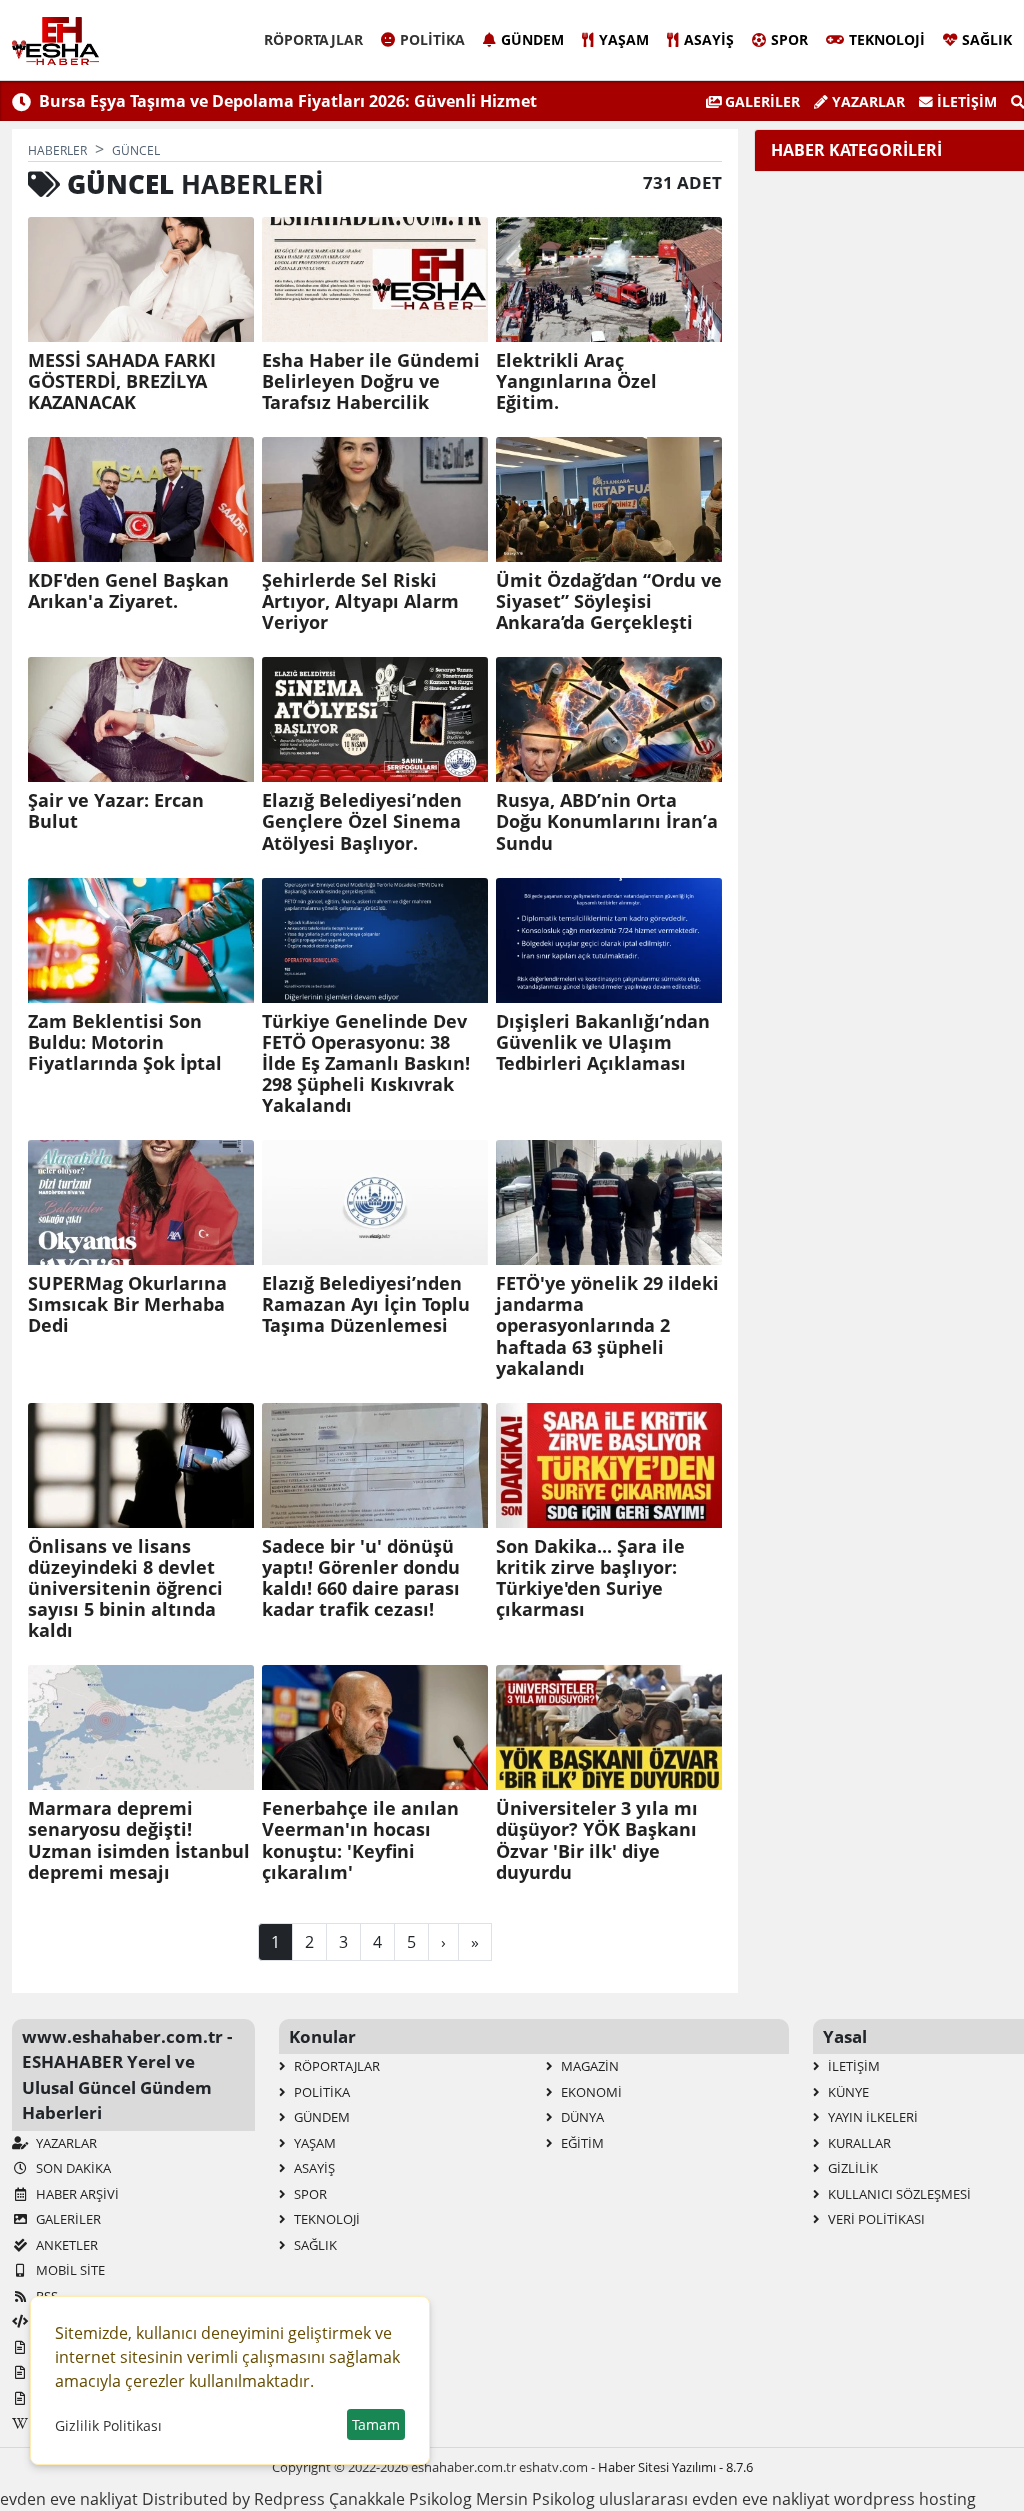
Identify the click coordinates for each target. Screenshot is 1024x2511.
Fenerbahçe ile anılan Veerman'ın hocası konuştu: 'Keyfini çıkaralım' (360, 1840)
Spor (789, 39)
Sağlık (987, 39)
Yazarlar (866, 101)
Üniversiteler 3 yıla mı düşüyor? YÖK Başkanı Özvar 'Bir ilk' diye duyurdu (597, 1840)
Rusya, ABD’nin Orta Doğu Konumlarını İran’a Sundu (607, 821)
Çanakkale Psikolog (400, 2499)
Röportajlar (313, 39)
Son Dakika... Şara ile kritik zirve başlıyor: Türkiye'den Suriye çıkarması (590, 1578)
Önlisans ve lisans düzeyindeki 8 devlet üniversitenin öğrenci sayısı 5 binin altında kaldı (125, 1589)
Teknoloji (887, 39)
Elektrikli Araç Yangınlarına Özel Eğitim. (576, 381)
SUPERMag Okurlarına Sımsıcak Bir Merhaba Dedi (127, 1304)
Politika (432, 39)
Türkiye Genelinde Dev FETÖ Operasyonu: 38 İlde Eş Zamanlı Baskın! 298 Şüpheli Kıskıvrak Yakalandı (366, 1064)
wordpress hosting (905, 2499)
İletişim (965, 101)
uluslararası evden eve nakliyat (714, 2499)
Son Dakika (72, 2168)
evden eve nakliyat (69, 2499)
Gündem (532, 39)
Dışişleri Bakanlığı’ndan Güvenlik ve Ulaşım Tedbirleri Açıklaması (603, 1042)
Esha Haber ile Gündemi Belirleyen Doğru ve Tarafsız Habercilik (371, 381)
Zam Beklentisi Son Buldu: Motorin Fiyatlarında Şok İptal (125, 1042)
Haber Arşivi (76, 2194)
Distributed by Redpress (233, 2499)
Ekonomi (590, 2092)
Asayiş (709, 39)
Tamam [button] (376, 2424)
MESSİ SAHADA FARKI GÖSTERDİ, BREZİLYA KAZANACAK (122, 381)
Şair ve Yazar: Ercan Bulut (116, 811)
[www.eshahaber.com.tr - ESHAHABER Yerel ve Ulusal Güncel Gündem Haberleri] (55, 41)
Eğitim (581, 2143)
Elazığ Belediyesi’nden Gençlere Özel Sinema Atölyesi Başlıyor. (362, 821)
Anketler (65, 2245)
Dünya (581, 2117)
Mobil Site (69, 2270)
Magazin (588, 2066)
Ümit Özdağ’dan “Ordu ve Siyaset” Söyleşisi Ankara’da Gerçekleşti (609, 601)
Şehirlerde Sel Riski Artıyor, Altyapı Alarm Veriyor (360, 601)
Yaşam (624, 39)
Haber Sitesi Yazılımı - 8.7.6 (675, 2467)
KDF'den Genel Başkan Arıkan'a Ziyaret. (128, 591)
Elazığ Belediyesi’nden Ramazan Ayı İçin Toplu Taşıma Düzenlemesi (366, 1304)
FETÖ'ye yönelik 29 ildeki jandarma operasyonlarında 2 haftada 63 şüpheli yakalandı (607, 1326)
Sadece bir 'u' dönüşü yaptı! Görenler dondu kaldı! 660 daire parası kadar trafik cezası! (361, 1578)
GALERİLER (760, 101)
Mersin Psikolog (535, 2499)
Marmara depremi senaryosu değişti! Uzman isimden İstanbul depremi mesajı (139, 1840)
